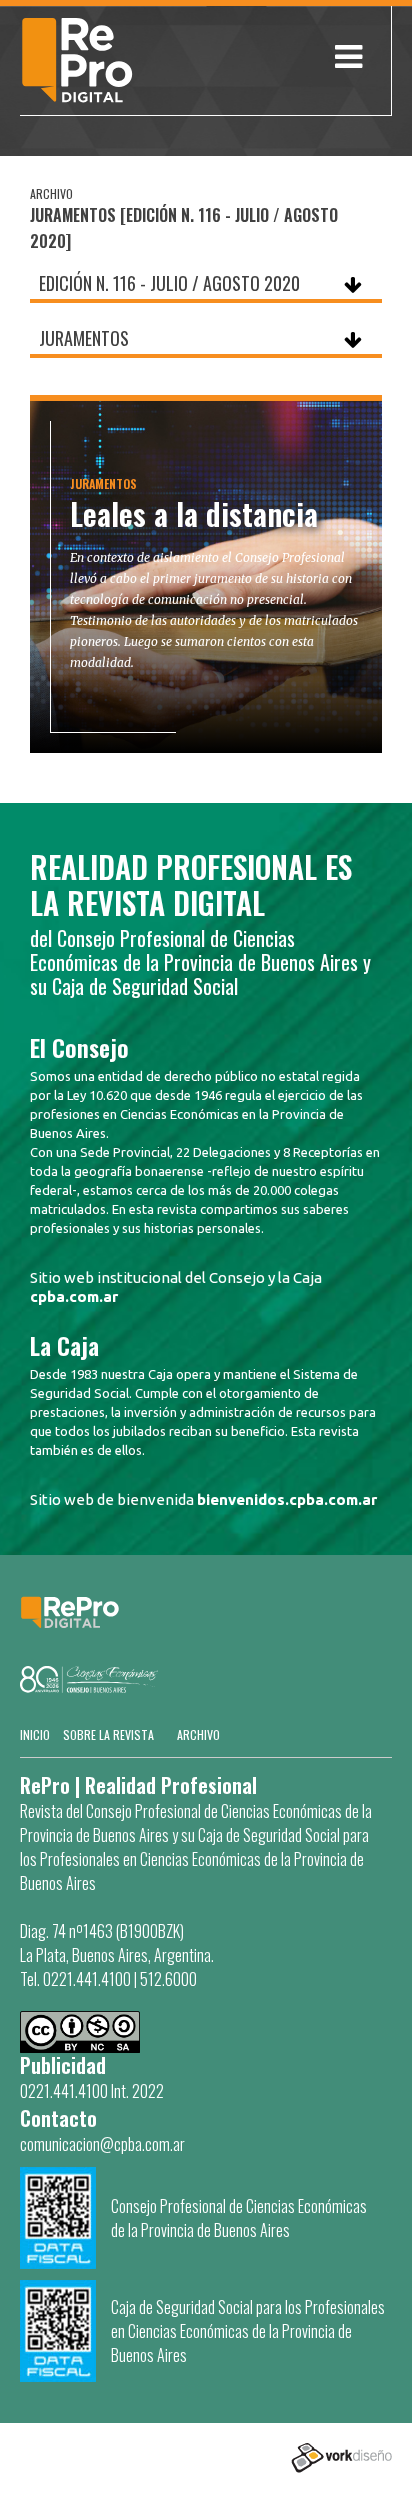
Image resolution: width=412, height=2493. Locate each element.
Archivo (198, 1734)
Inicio (35, 1734)
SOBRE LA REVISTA (108, 1734)
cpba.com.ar (74, 1296)
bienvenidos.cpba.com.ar (287, 1499)
